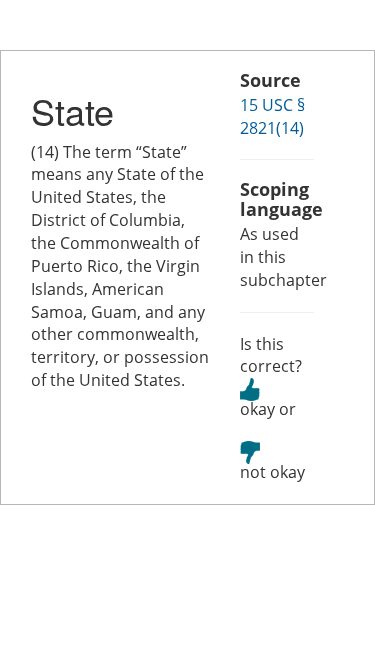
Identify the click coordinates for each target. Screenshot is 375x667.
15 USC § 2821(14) (272, 116)
